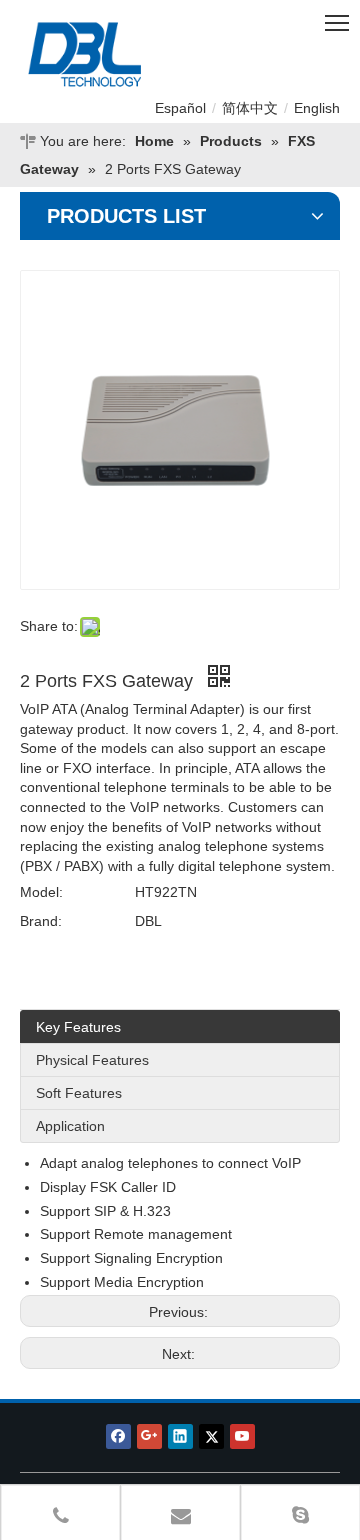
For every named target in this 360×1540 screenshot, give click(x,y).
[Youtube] (242, 1436)
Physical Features (92, 1060)
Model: (41, 892)
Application (70, 1126)
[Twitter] (211, 1436)
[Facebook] (118, 1436)
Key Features (78, 1027)
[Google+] (149, 1436)
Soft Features (79, 1093)
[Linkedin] (180, 1436)
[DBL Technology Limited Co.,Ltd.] (131, 55)
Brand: (41, 921)
